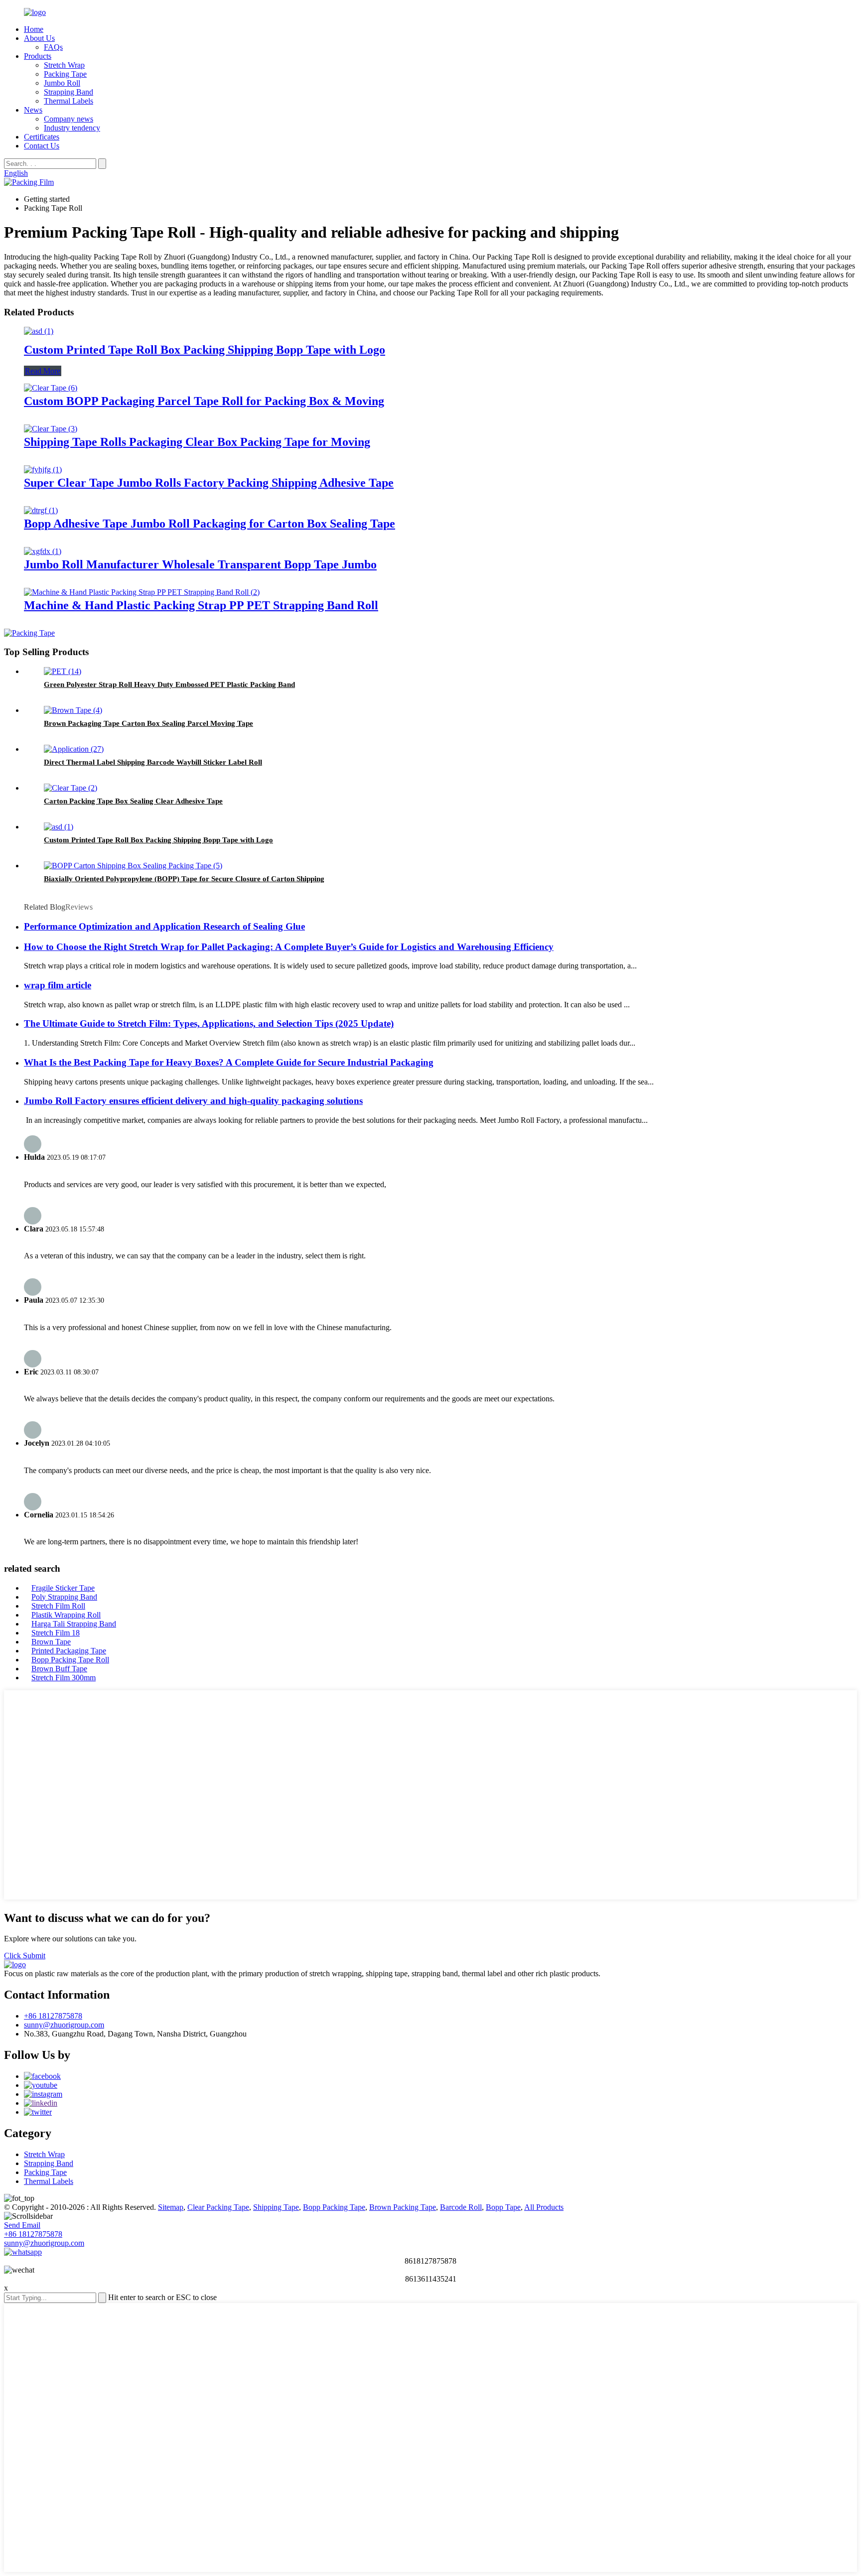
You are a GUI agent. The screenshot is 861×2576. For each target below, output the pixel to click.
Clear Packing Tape (218, 2207)
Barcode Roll (461, 2207)
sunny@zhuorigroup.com (64, 2025)
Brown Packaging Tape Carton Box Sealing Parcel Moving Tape (148, 723)
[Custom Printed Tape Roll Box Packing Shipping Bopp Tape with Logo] (39, 331)
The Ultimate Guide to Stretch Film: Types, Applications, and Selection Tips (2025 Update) (209, 1023)
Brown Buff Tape (59, 1669)
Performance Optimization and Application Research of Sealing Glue (164, 926)
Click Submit (25, 1956)
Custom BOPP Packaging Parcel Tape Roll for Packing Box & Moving (204, 401)
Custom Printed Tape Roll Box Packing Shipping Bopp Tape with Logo (205, 350)
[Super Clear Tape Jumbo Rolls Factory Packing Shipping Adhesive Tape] (43, 470)
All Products (544, 2207)
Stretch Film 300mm (64, 1678)
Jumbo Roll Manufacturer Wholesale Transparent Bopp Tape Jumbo (200, 564)
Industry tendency (72, 128)
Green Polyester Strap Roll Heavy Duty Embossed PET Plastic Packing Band (169, 684)
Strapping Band (69, 92)
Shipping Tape (276, 2207)
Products (38, 56)
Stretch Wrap (64, 65)
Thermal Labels (69, 101)
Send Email (22, 2225)
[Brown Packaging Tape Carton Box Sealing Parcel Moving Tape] (73, 710)
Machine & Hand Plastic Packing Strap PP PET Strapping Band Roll (201, 605)
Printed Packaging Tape (69, 1651)
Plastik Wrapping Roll (66, 1615)
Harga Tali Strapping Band (74, 1624)
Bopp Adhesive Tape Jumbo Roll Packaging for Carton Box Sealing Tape (210, 524)
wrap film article (58, 985)
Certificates (42, 137)
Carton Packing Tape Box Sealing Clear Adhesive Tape (133, 801)
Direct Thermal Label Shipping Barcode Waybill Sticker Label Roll (153, 762)
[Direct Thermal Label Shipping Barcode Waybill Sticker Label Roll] (74, 749)
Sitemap (171, 2207)
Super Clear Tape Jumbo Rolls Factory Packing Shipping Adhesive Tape (209, 483)
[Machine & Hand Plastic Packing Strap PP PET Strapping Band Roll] (142, 592)
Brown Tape (51, 1642)
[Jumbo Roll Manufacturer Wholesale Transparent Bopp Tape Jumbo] (43, 551)
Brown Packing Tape (403, 2207)
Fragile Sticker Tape (63, 1588)
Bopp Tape (503, 2207)
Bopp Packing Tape (334, 2207)
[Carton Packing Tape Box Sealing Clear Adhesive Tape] (71, 788)
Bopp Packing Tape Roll (70, 1660)
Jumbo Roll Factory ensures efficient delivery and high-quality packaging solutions (193, 1101)
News (33, 110)
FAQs (53, 47)
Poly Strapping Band (64, 1597)
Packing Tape (65, 74)
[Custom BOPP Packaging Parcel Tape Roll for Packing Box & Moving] (51, 388)
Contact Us (42, 146)
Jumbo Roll (62, 83)
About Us (39, 38)
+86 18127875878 (53, 2016)
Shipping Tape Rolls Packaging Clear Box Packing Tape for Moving (197, 442)
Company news (69, 119)
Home (34, 29)
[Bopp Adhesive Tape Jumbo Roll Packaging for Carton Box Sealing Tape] (41, 510)
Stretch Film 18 (56, 1633)
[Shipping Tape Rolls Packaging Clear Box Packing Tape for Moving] (51, 429)
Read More (43, 371)
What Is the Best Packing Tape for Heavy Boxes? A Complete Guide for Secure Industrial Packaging (229, 1062)
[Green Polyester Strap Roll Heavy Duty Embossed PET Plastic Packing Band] (63, 671)
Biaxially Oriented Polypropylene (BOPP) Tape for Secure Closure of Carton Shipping (184, 879)
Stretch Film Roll (58, 1606)
